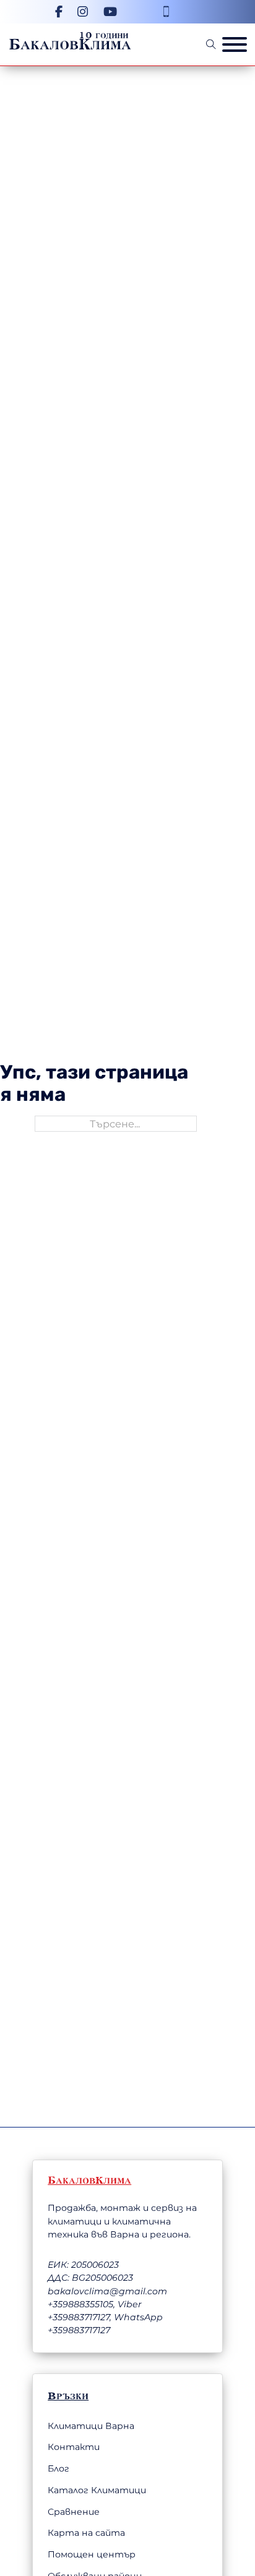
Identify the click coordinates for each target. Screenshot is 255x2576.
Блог (58, 2469)
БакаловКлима (70, 44)
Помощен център (92, 2554)
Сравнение (74, 2512)
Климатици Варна (91, 2426)
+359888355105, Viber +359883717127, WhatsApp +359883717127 (105, 2317)
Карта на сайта (86, 2533)
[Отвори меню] (235, 44)
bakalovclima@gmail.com (107, 2291)
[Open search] (211, 44)
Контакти (74, 2447)
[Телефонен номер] (166, 11)
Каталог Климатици (97, 2490)
